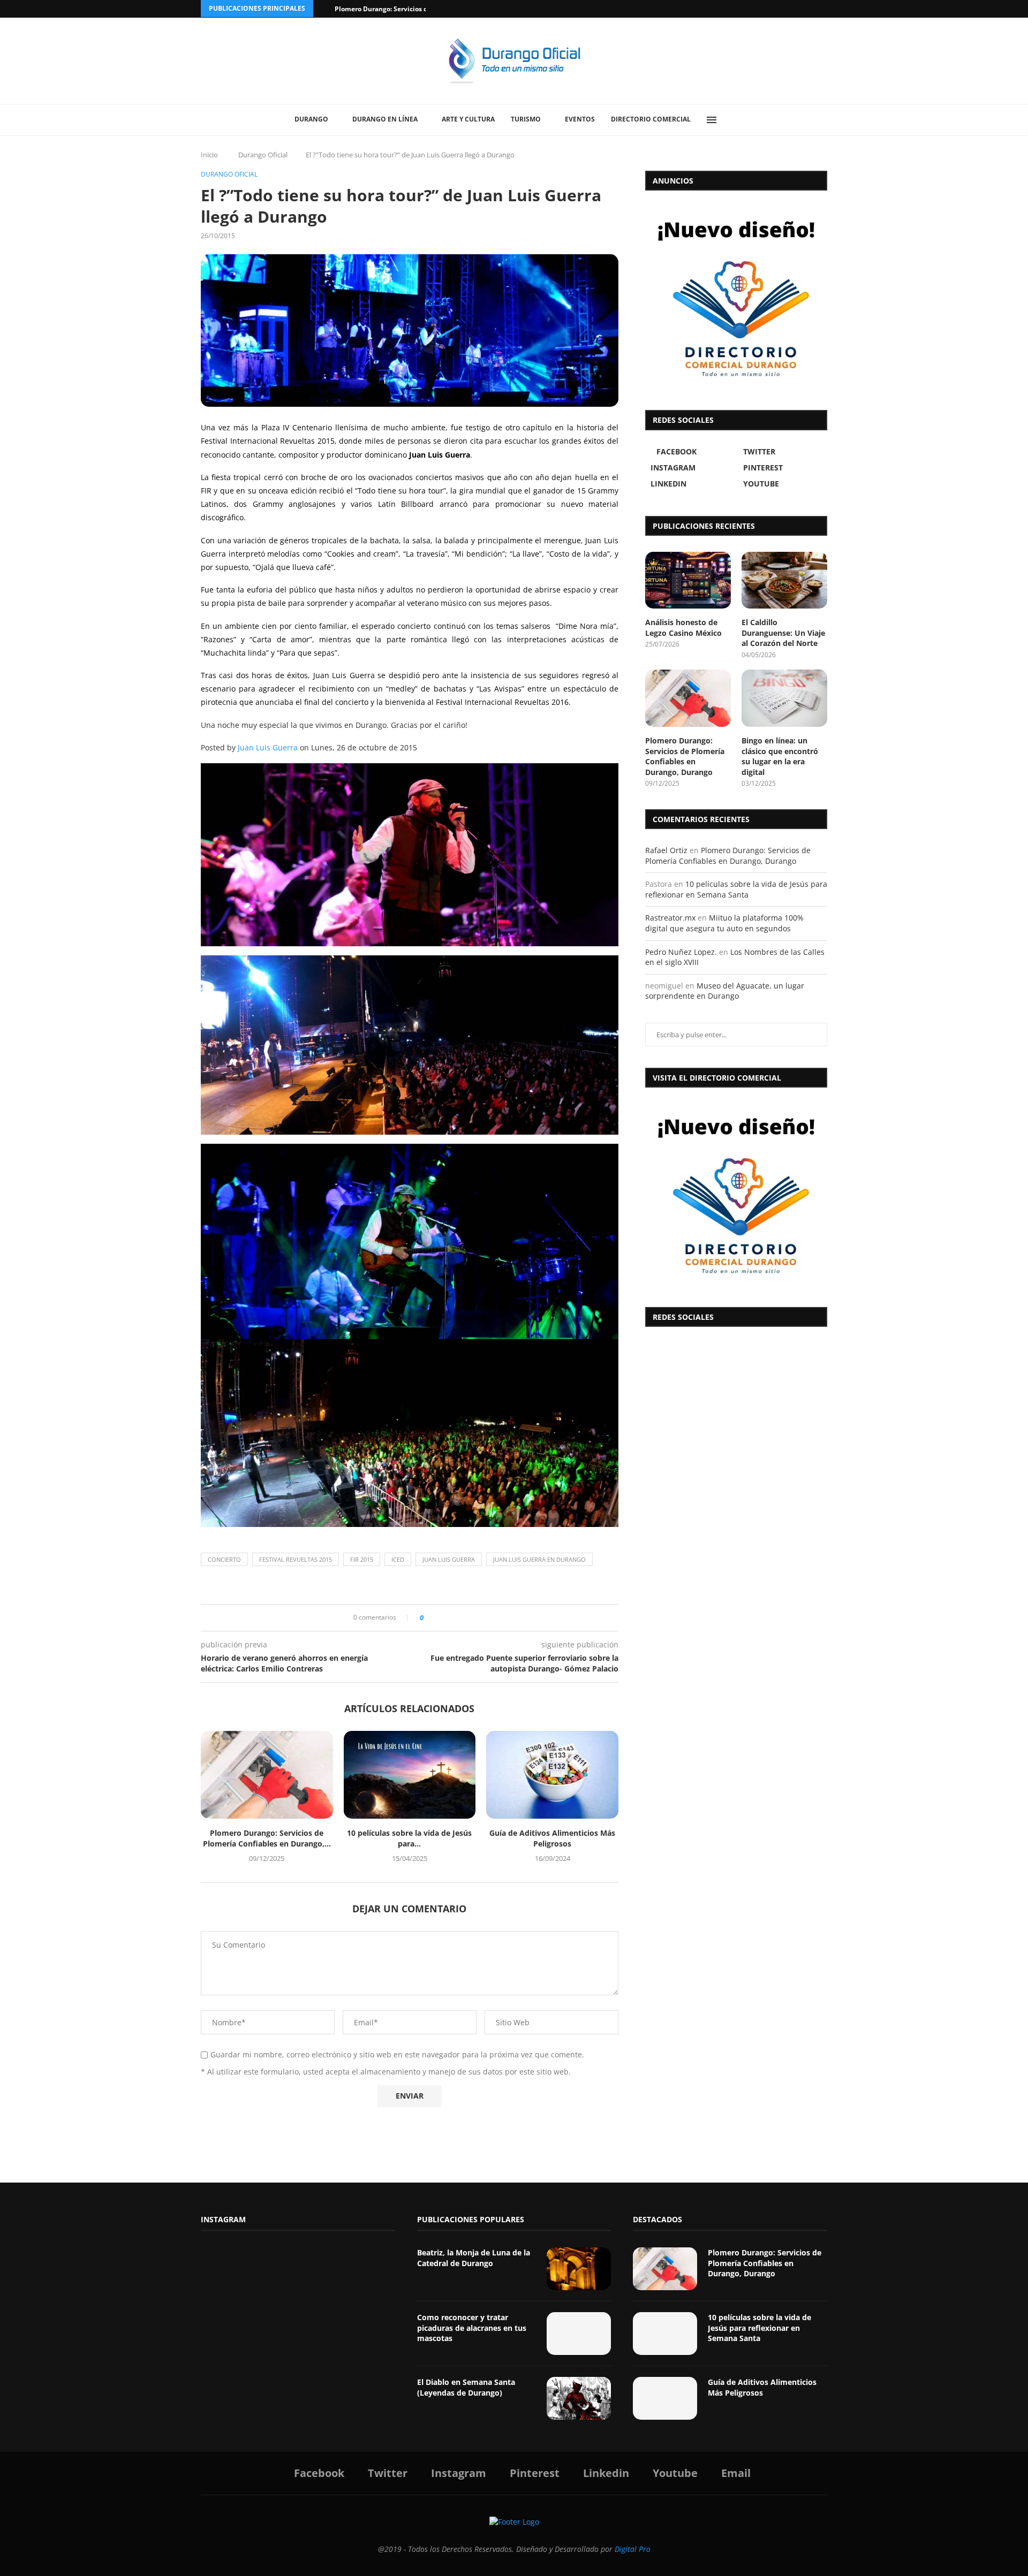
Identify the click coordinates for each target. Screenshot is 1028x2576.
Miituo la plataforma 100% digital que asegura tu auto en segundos (724, 923)
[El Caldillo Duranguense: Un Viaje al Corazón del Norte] (784, 580)
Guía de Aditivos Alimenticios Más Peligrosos (552, 1838)
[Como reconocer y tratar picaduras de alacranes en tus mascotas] (579, 2334)
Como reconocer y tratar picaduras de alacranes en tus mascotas (472, 2328)
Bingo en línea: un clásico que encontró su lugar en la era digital (780, 756)
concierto (224, 1559)
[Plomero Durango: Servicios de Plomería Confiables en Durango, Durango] (267, 1775)
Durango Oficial (263, 155)
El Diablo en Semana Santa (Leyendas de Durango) (466, 2387)
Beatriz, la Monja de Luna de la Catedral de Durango (474, 2258)
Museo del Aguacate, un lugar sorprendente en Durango (725, 991)
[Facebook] (783, 9)
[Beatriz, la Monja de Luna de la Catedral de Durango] (579, 2269)
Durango (311, 119)
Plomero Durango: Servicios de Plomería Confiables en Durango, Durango (685, 756)
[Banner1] (736, 1195)
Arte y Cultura (468, 119)
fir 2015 (362, 1559)
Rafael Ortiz (666, 850)
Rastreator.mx (670, 918)
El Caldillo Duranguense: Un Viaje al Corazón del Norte (783, 633)
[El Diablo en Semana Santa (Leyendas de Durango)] (579, 2398)
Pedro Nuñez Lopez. (681, 952)
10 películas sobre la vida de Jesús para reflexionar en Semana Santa (736, 889)
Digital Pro (633, 2549)
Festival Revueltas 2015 (296, 1559)
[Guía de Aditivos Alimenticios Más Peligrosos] (552, 1775)
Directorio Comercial (651, 119)
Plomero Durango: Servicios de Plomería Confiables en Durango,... (267, 1838)
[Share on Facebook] (435, 1618)
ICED (398, 1559)
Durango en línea (385, 119)
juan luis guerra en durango (539, 1559)
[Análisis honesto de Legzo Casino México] (688, 580)
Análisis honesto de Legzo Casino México (683, 628)
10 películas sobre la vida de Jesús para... (409, 1838)
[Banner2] (736, 298)
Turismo (526, 119)
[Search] (736, 120)
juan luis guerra (449, 1559)
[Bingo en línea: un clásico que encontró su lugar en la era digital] (784, 698)
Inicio (209, 155)
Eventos (580, 119)
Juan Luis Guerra (268, 747)
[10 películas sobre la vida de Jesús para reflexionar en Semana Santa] (410, 1775)
